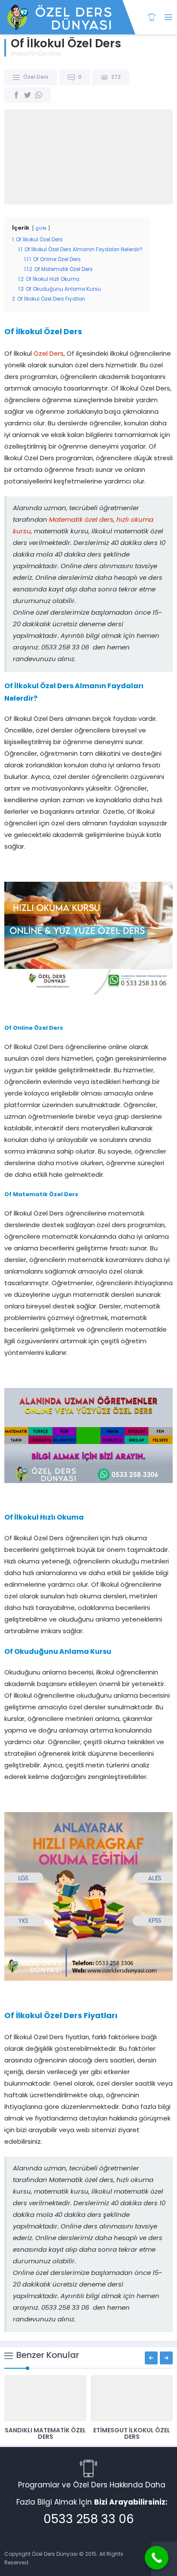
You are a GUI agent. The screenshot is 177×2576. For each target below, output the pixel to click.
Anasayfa (22, 54)
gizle (41, 229)
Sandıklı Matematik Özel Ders (45, 2434)
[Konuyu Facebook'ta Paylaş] (16, 95)
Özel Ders (49, 54)
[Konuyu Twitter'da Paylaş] (27, 95)
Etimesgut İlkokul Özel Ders (132, 2434)
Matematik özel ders (81, 520)
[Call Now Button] (157, 2558)
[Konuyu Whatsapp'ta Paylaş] (39, 95)
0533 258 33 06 (89, 2520)
